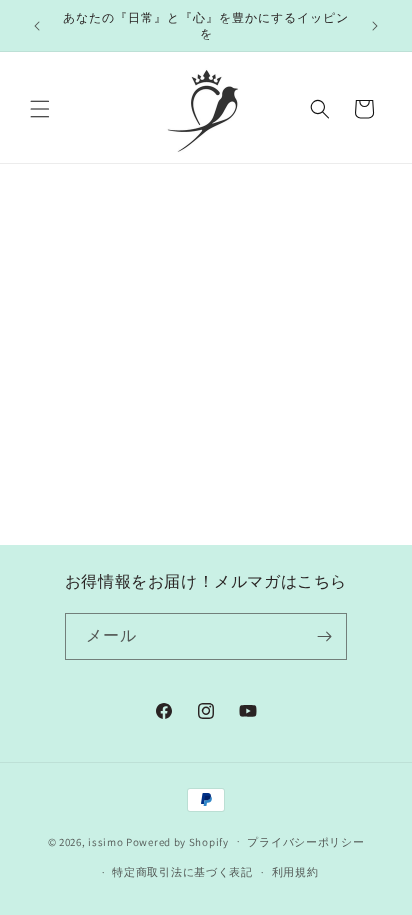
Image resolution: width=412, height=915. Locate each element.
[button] (40, 109)
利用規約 (295, 872)
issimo (105, 841)
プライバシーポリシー (305, 842)
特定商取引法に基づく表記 (182, 872)
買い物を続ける (206, 383)
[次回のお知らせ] (375, 26)
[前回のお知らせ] (37, 26)
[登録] (324, 636)
